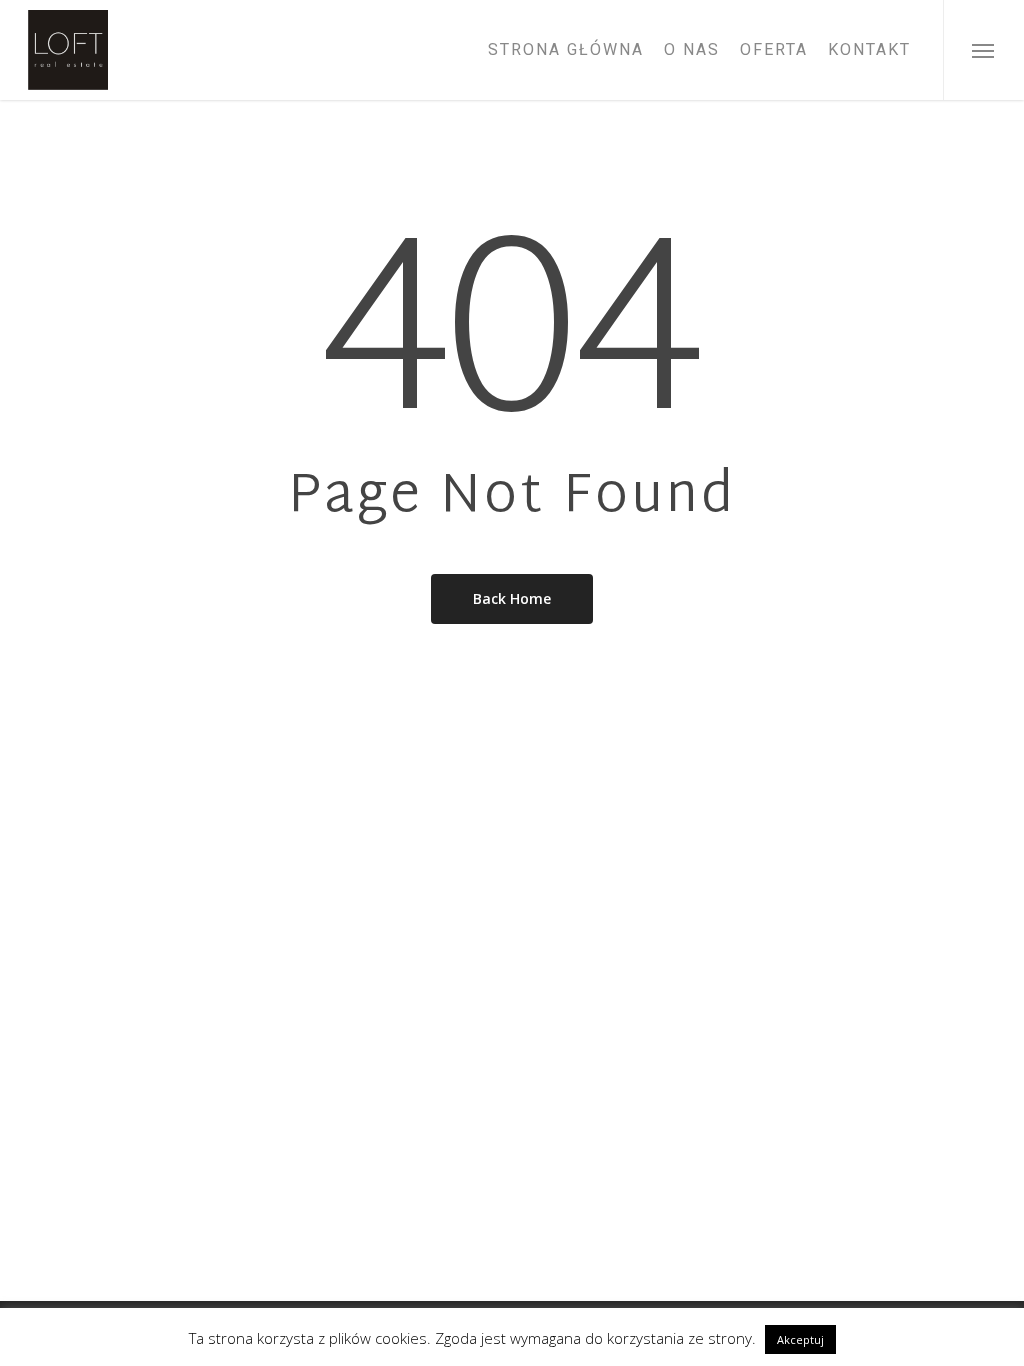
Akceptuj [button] (800, 1339)
